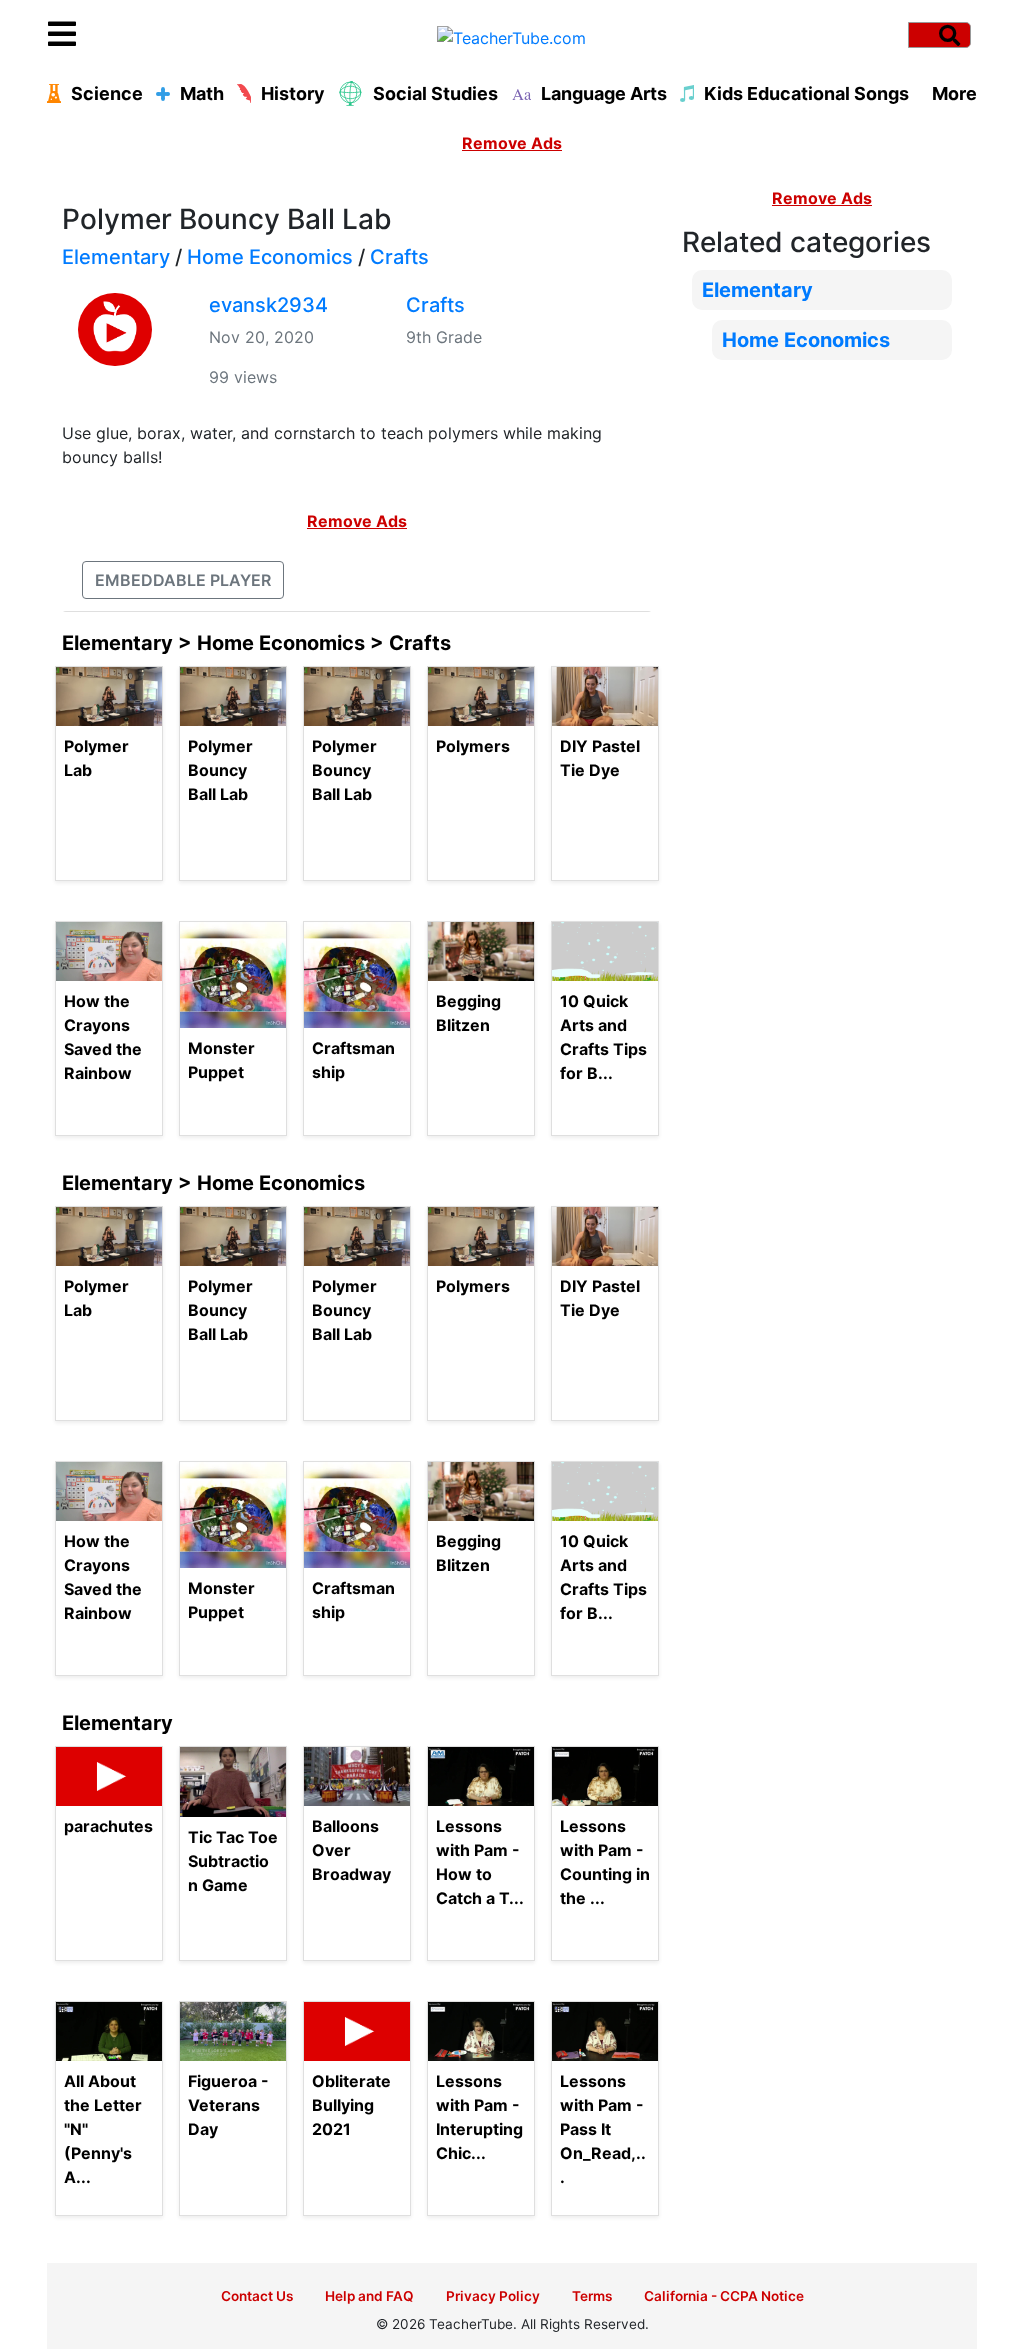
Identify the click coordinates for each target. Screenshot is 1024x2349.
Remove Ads (512, 143)
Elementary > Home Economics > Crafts (256, 643)
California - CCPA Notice (724, 2296)
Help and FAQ (369, 2296)
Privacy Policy (493, 2296)
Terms (592, 2296)
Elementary (116, 257)
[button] (164, 35)
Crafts (399, 257)
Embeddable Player (183, 580)
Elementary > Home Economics (213, 1183)
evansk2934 (268, 305)
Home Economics (270, 257)
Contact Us (257, 2296)
